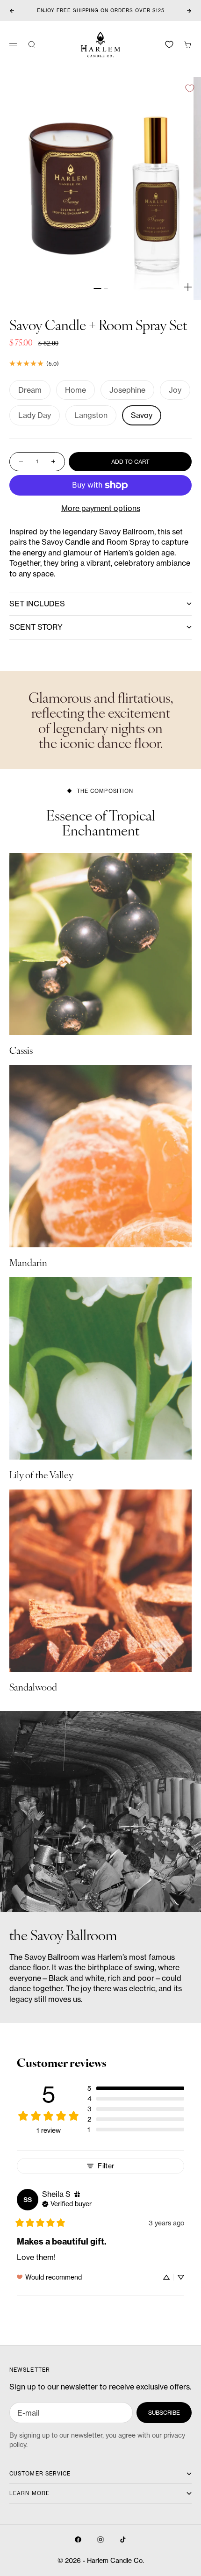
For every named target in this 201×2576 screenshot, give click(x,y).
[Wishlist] (169, 44)
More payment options (101, 508)
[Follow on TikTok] (123, 2540)
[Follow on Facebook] (78, 2540)
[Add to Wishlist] (190, 88)
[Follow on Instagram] (100, 2540)
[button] (136, 2088)
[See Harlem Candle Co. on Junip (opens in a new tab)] (121, 2307)
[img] (77, 2194)
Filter (106, 2166)
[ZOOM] (188, 287)
